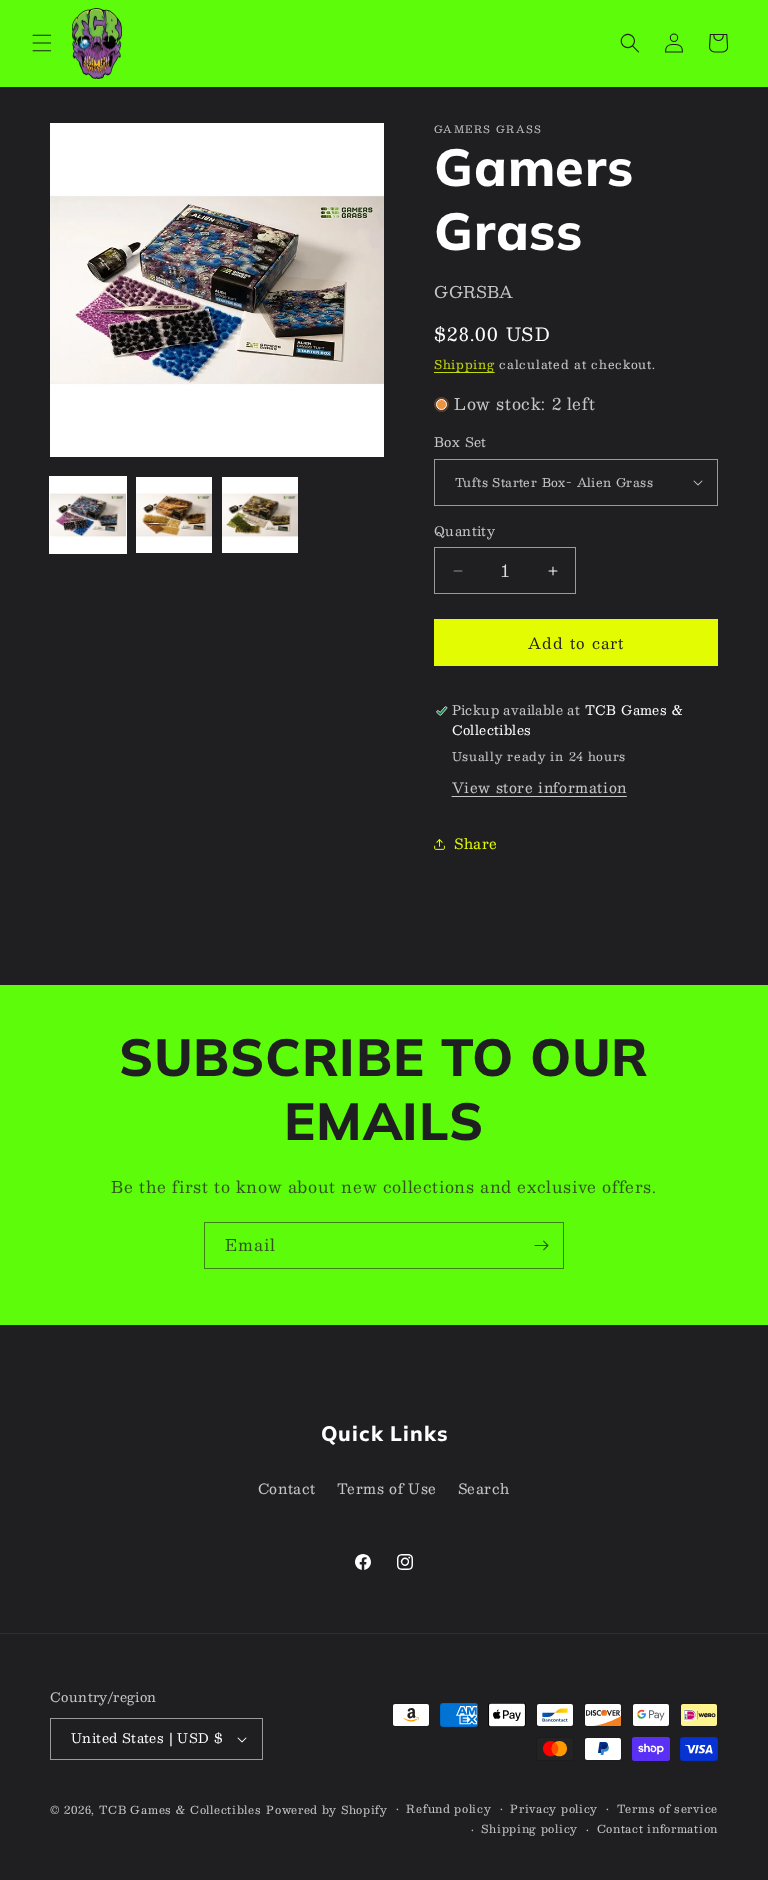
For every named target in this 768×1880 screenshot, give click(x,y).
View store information (539, 787)
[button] (42, 43)
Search (484, 1488)
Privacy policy (554, 1809)
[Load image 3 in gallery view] (260, 515)
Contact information (657, 1829)
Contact (287, 1488)
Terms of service (667, 1809)
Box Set (460, 443)
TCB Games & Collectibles (180, 1809)
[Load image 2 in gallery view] (174, 515)
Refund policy (448, 1809)
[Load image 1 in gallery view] (88, 515)
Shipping (464, 364)
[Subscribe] (541, 1245)
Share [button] (476, 843)
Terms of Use (387, 1488)
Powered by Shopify (327, 1809)
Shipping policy (529, 1829)
